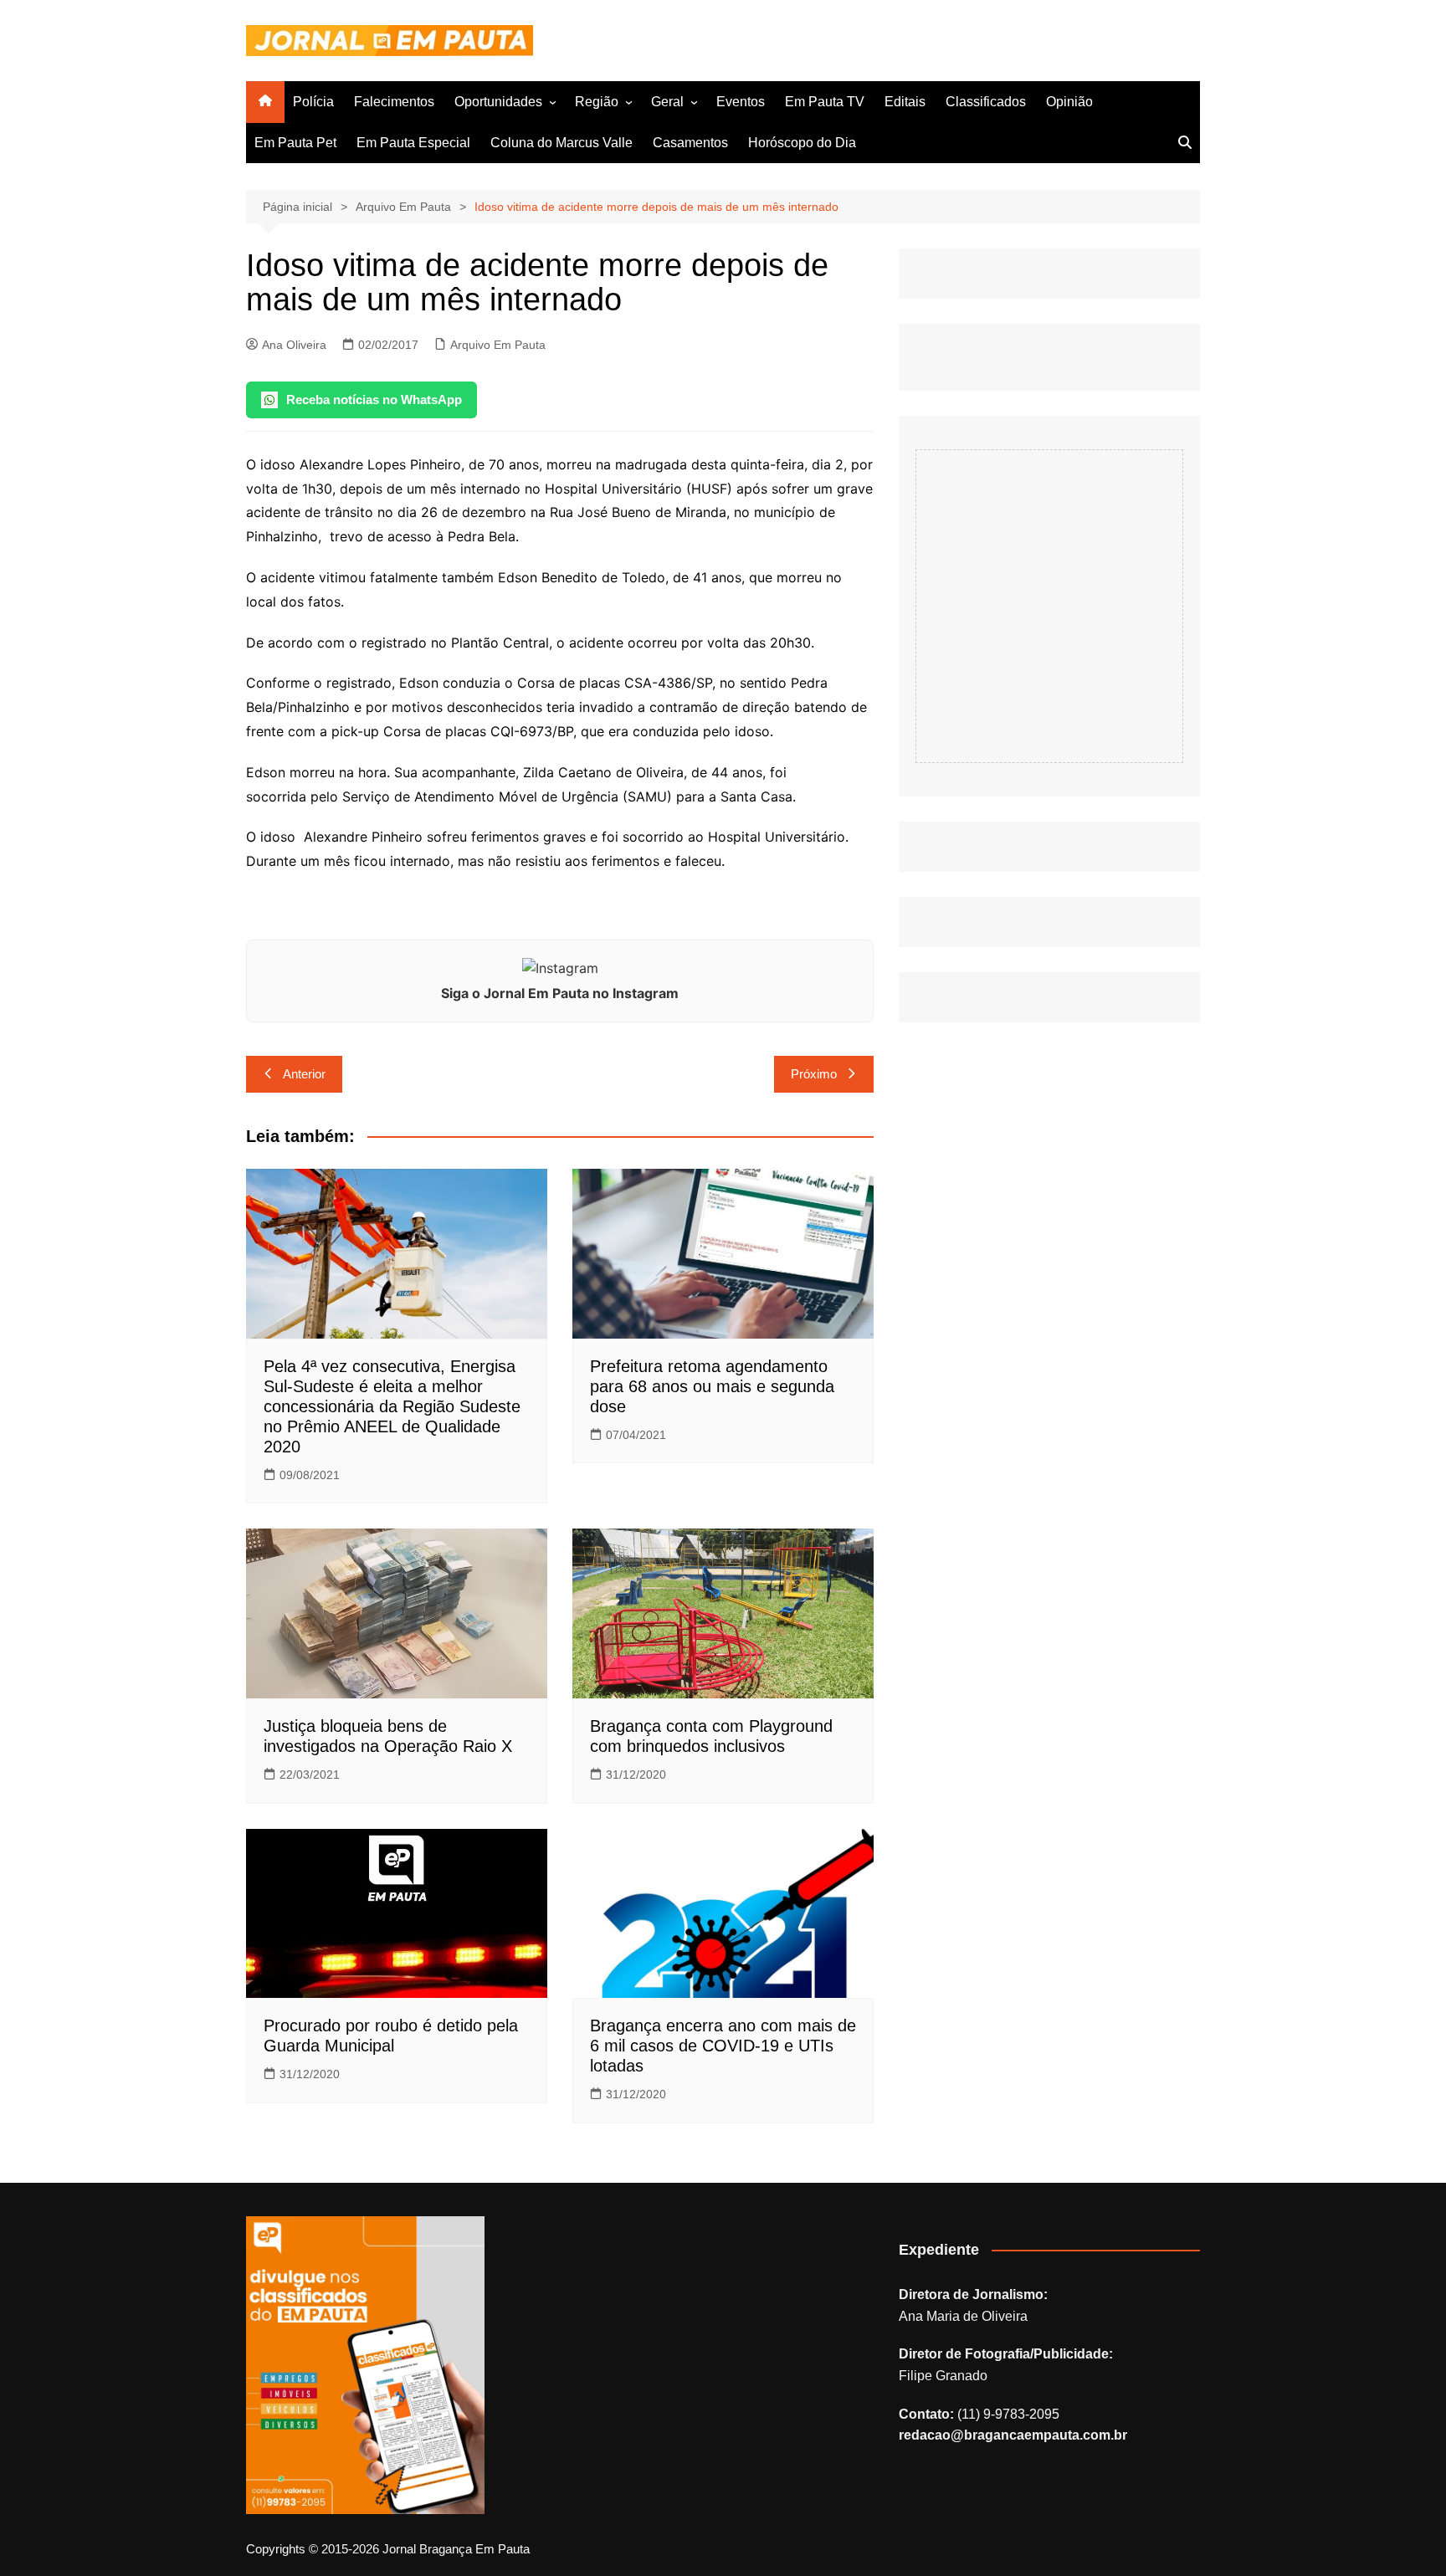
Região (597, 102)
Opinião (1069, 102)
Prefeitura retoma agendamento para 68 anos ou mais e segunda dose (712, 1386)
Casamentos (690, 143)
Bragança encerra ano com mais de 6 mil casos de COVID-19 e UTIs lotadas (723, 2046)
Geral (667, 102)
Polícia (313, 102)
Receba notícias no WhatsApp (374, 399)
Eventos (741, 102)
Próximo (814, 1074)
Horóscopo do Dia (802, 143)
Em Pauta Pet (295, 143)
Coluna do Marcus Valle (561, 143)
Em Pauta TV (825, 102)
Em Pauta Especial (413, 143)
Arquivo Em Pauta (498, 345)
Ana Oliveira (294, 345)
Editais (905, 102)
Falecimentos (394, 102)
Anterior (304, 1074)
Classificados (986, 102)
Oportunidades (498, 102)
